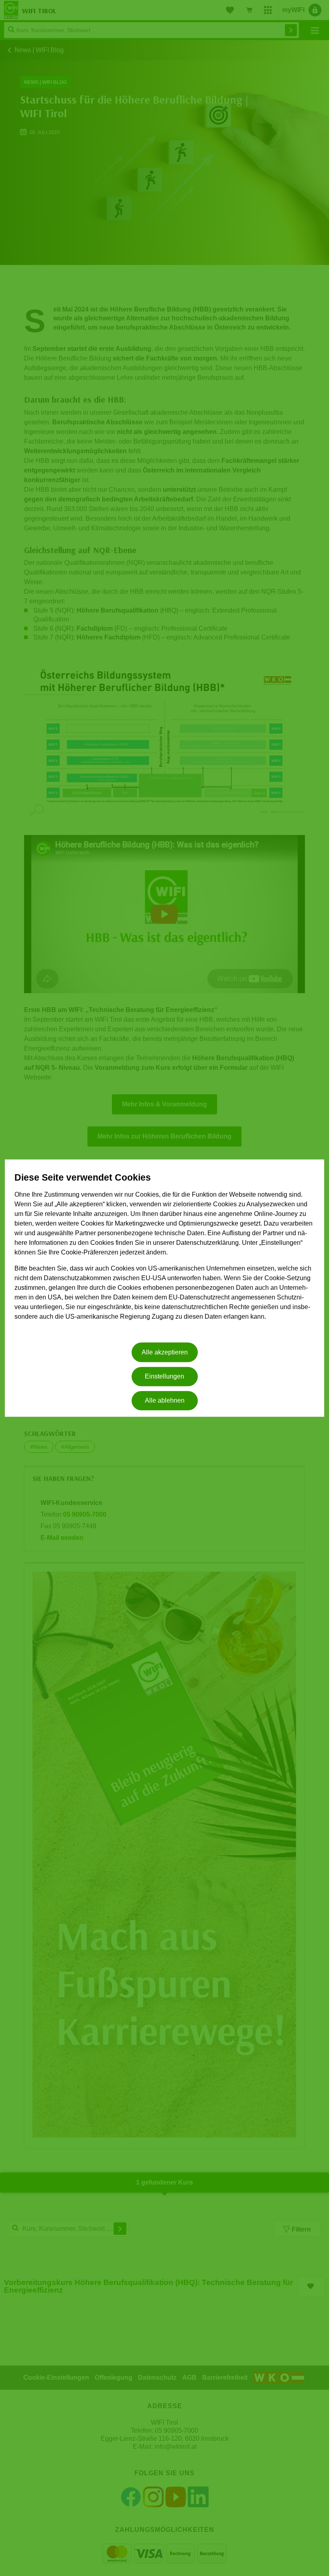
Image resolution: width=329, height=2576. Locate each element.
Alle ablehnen (165, 1401)
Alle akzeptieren (165, 1352)
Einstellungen (164, 1376)
